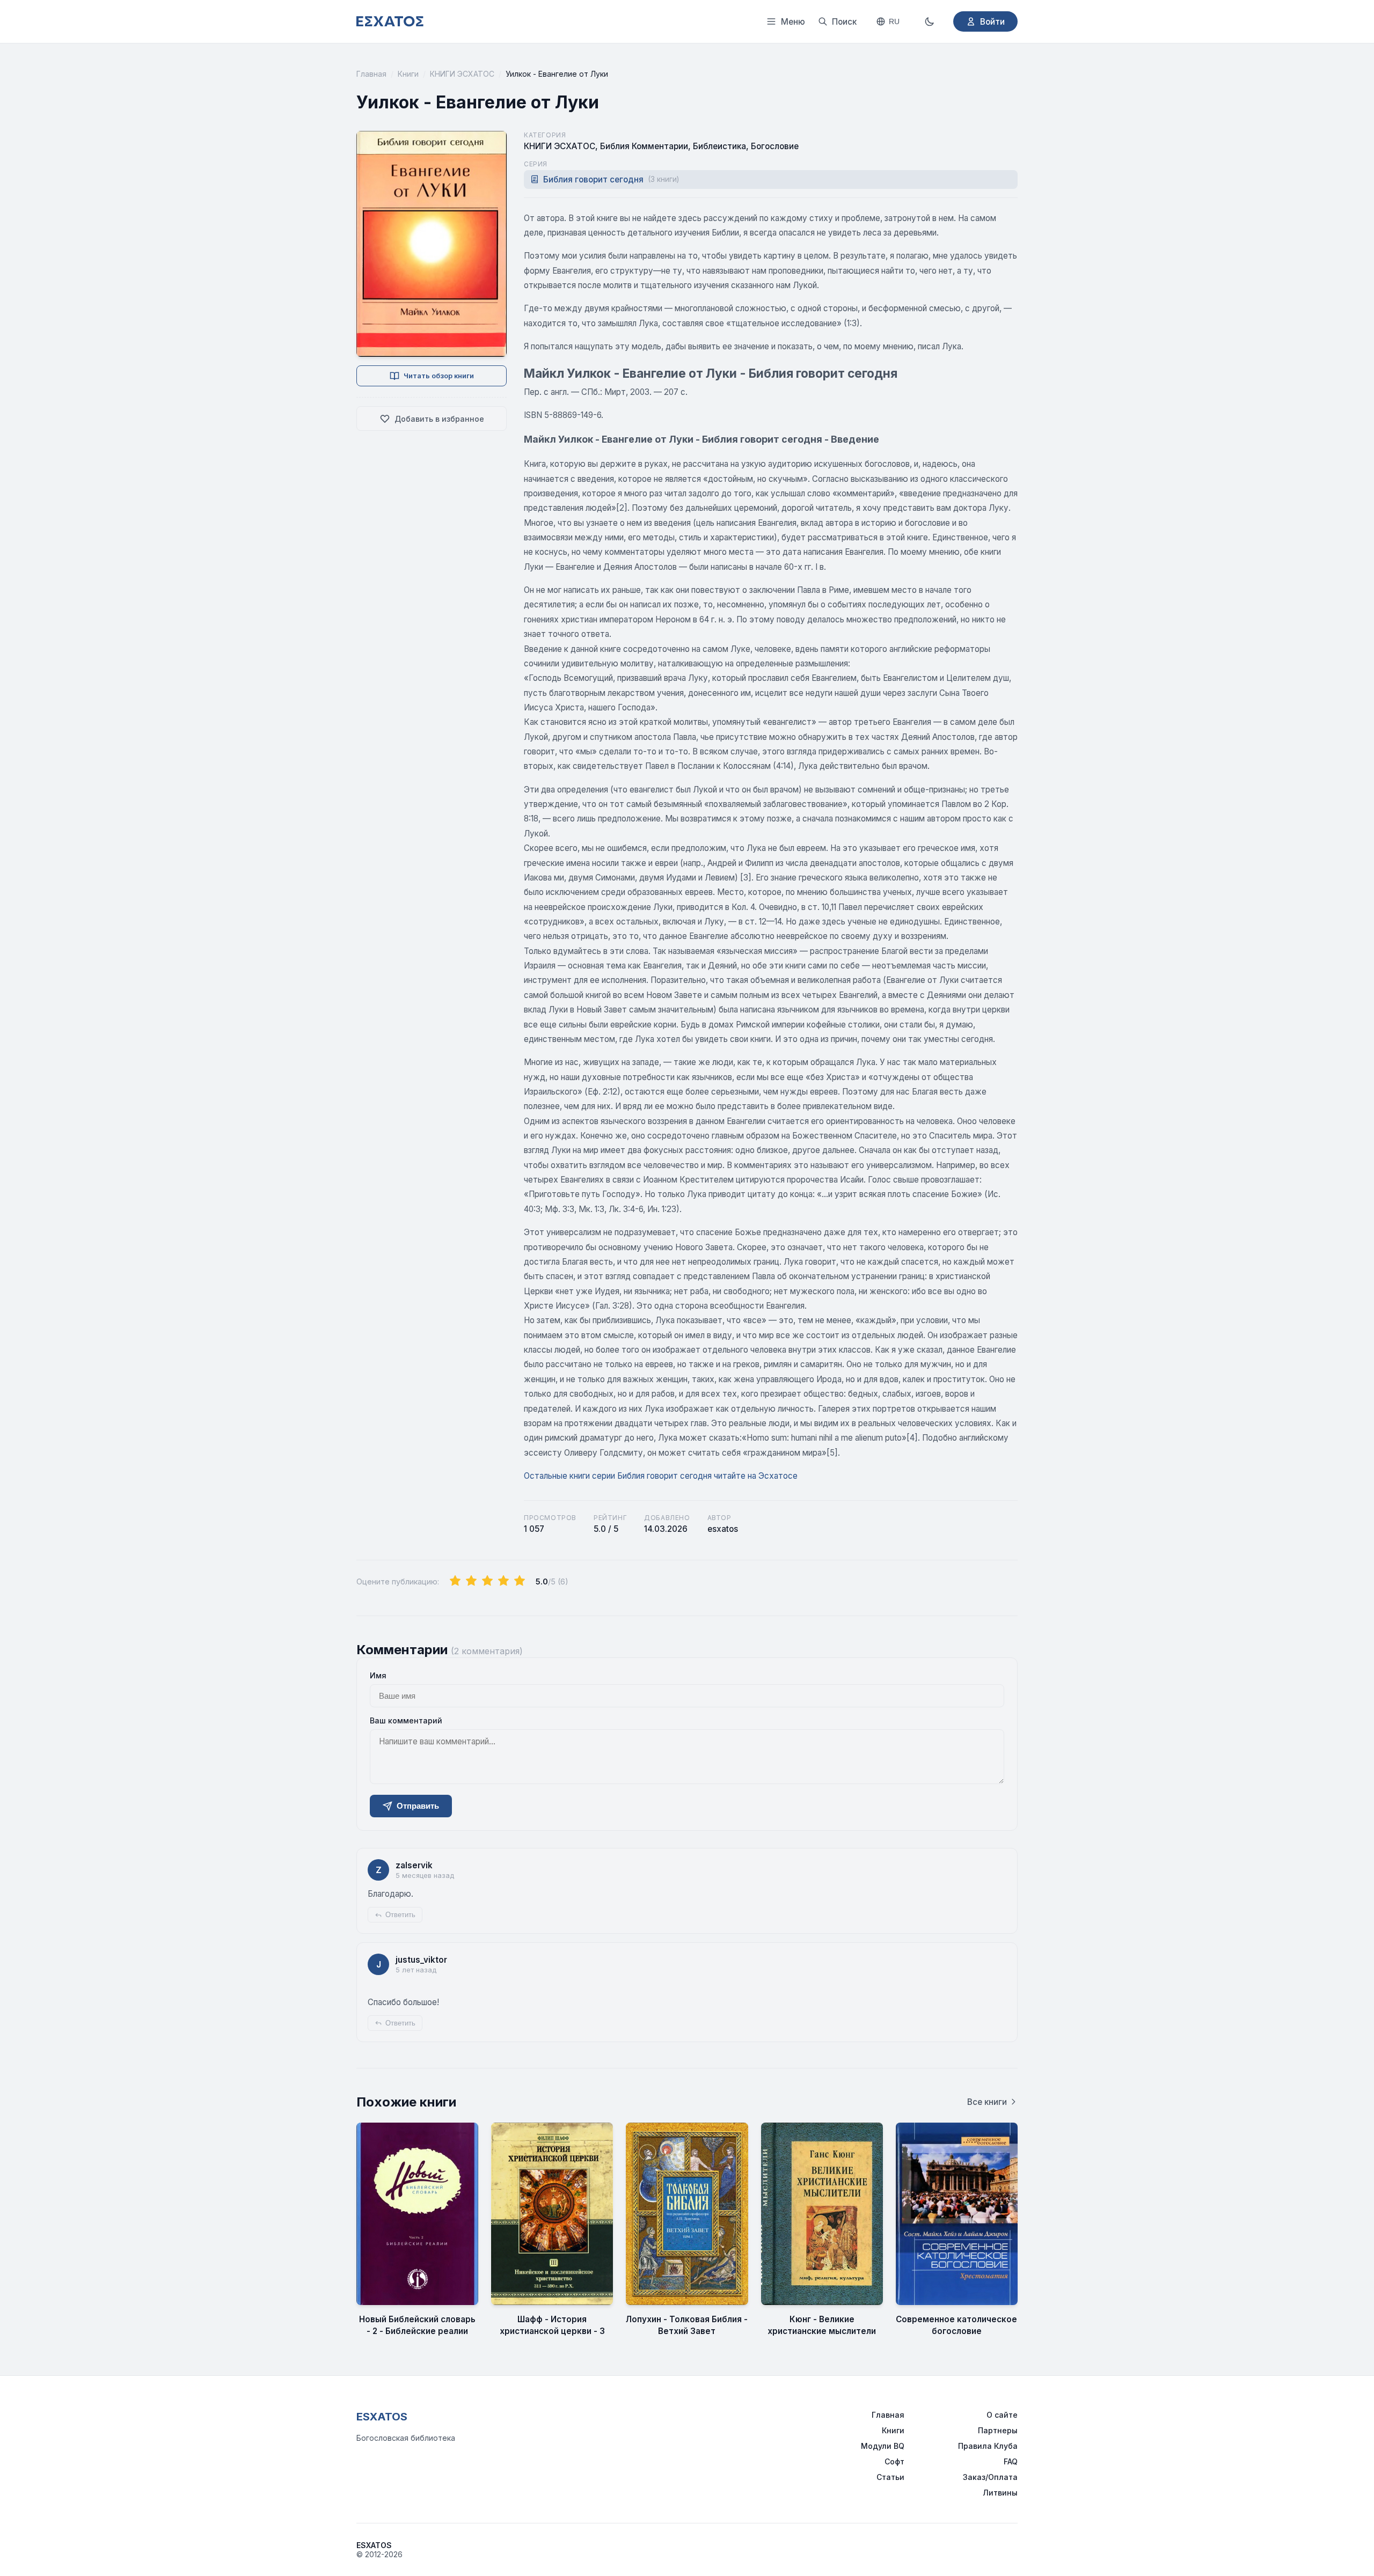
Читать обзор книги (439, 376)
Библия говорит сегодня (611, 179)
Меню (793, 22)
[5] (520, 1581)
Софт (894, 2461)
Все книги (987, 2102)
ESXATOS (382, 2417)
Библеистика (719, 146)
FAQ (1011, 2461)
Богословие (775, 146)
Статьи (890, 2477)
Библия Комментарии (644, 146)
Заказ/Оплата (990, 2477)
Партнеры (998, 2430)
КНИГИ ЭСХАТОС (462, 74)
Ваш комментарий (406, 1720)
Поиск (844, 22)
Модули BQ (883, 2446)
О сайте (1002, 2415)
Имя (378, 1675)
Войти (992, 22)
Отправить (418, 1806)
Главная (371, 74)
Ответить (400, 1915)
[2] (471, 1581)
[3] (487, 1581)
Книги (408, 74)
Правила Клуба (988, 2446)
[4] (503, 1581)
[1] (455, 1581)
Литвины (1000, 2493)
